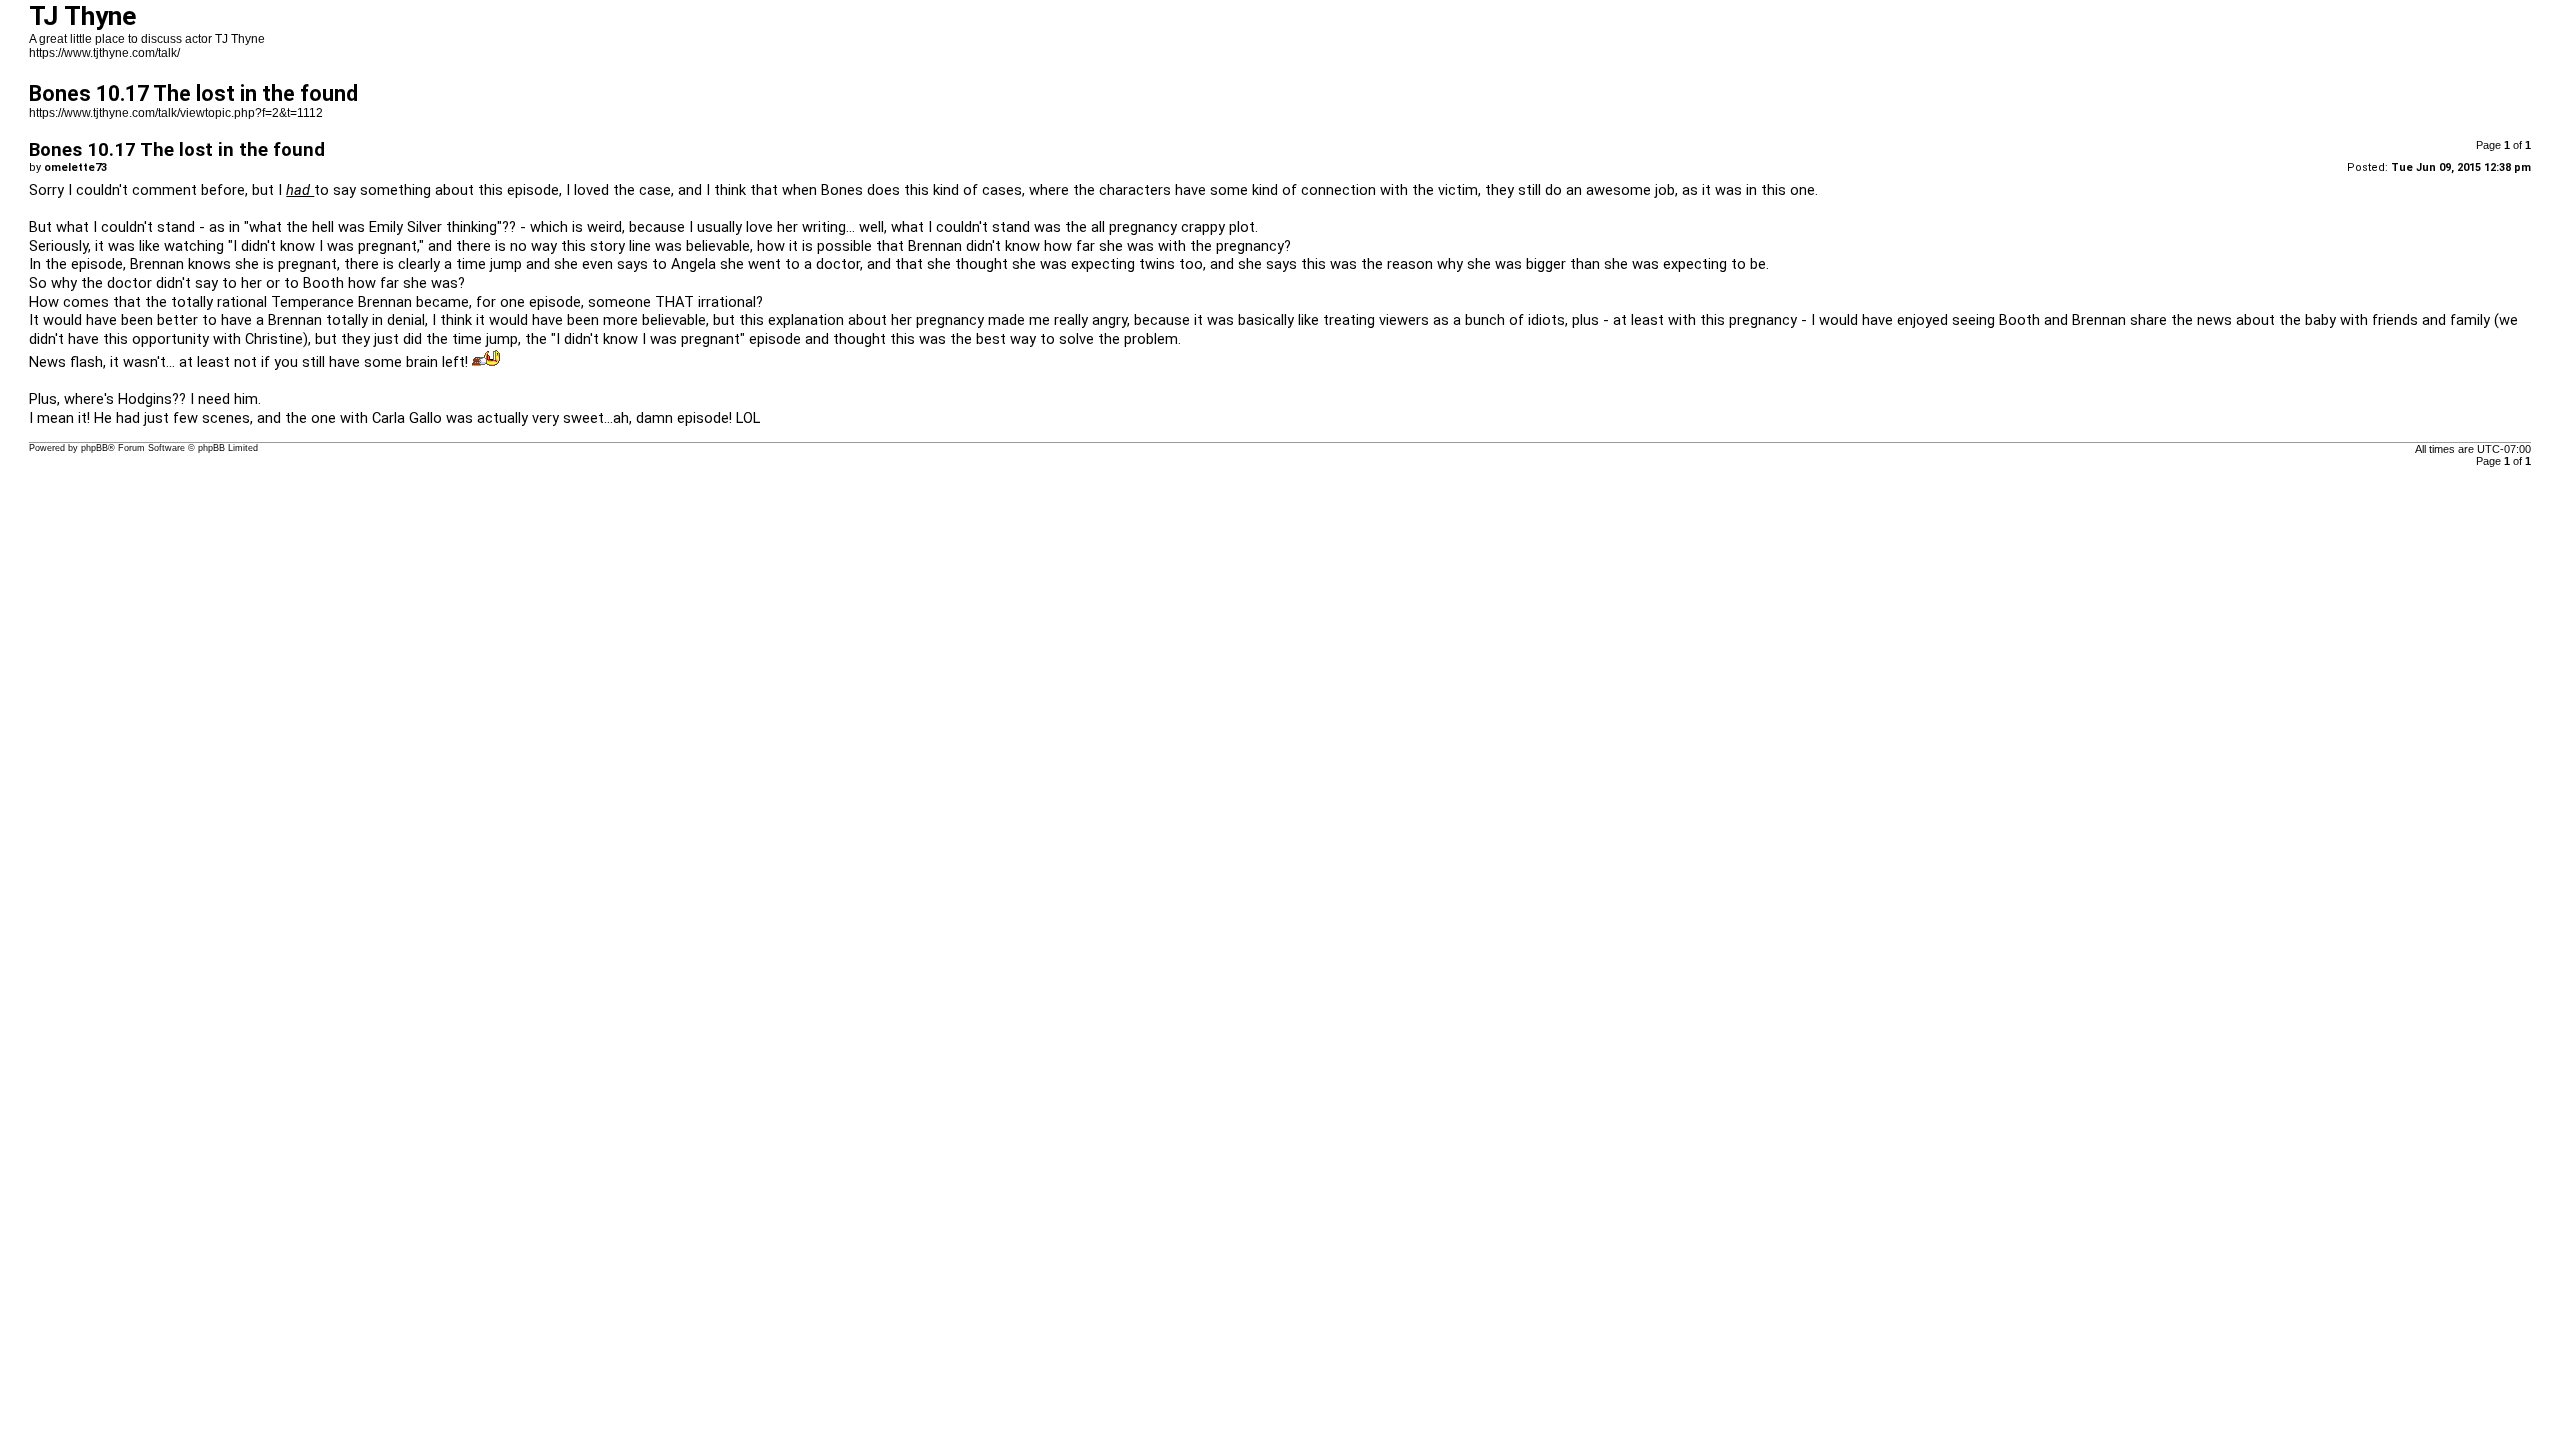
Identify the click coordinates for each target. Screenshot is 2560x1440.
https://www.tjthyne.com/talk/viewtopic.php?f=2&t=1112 (176, 113)
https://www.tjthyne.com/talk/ (104, 53)
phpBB (94, 448)
